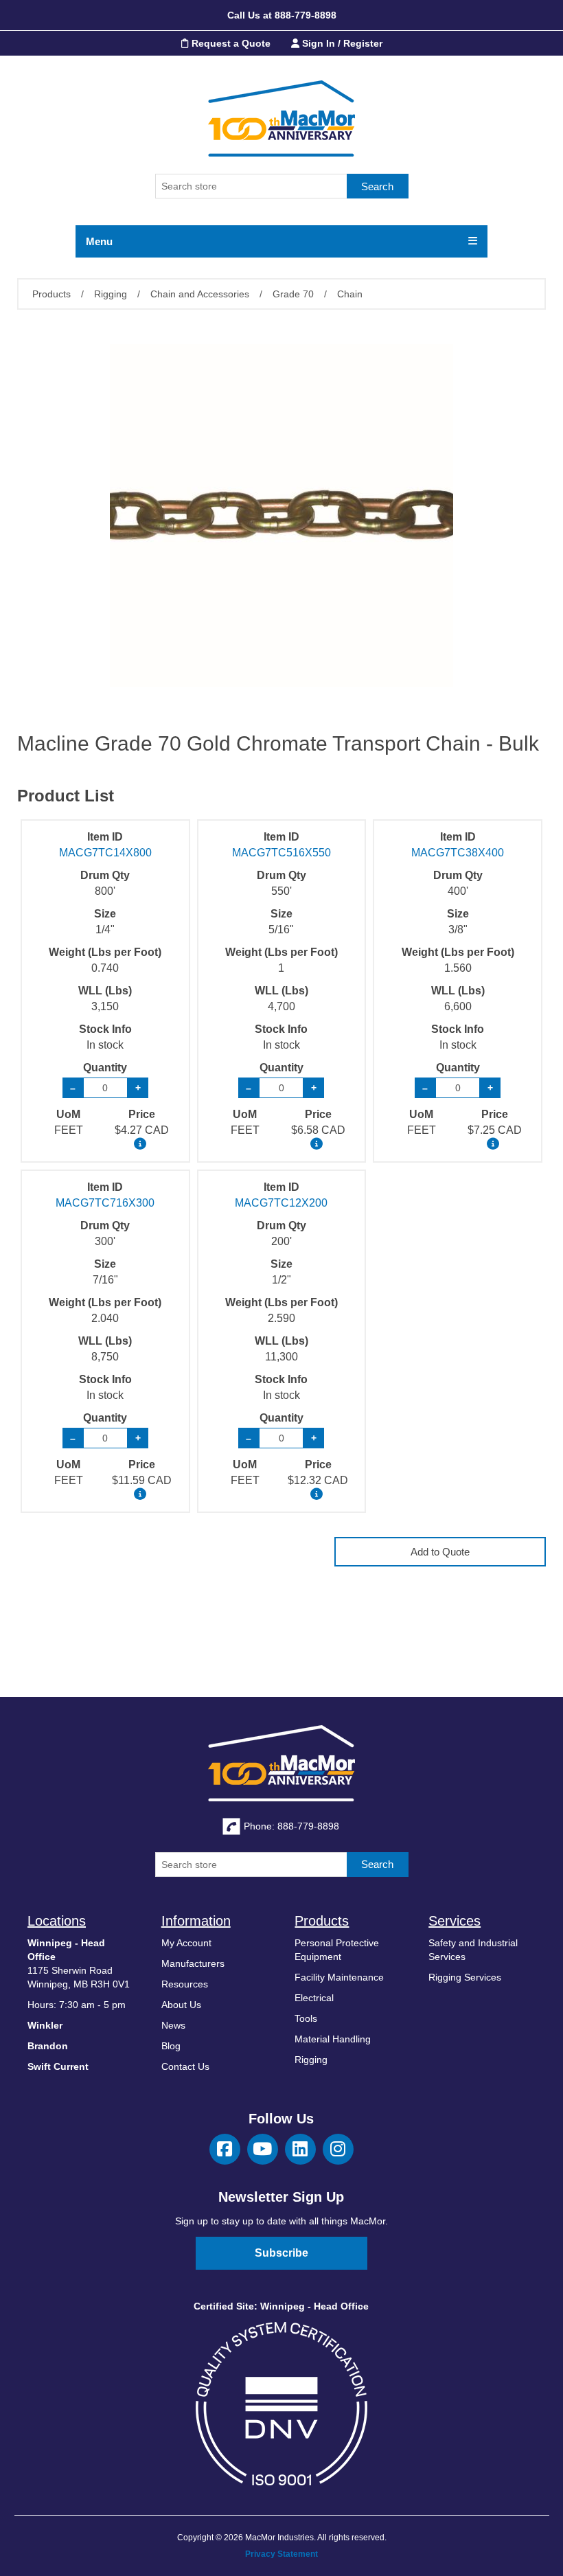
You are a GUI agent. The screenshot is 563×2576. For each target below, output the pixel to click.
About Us (181, 2005)
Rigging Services (465, 1977)
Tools (306, 2018)
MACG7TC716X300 (105, 1203)
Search (377, 186)
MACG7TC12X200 (281, 1203)
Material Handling (333, 2039)
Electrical (314, 1998)
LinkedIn (300, 2149)
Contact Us (185, 2066)
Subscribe (281, 2253)
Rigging (311, 2060)
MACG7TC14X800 (105, 853)
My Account (186, 1943)
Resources (185, 1984)
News (173, 2025)
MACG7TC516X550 (281, 853)
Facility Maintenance (339, 1977)
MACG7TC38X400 (458, 853)
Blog (171, 2046)
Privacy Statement (281, 2554)
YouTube (263, 2149)
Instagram (338, 2149)
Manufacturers (193, 1963)
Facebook (225, 2149)
